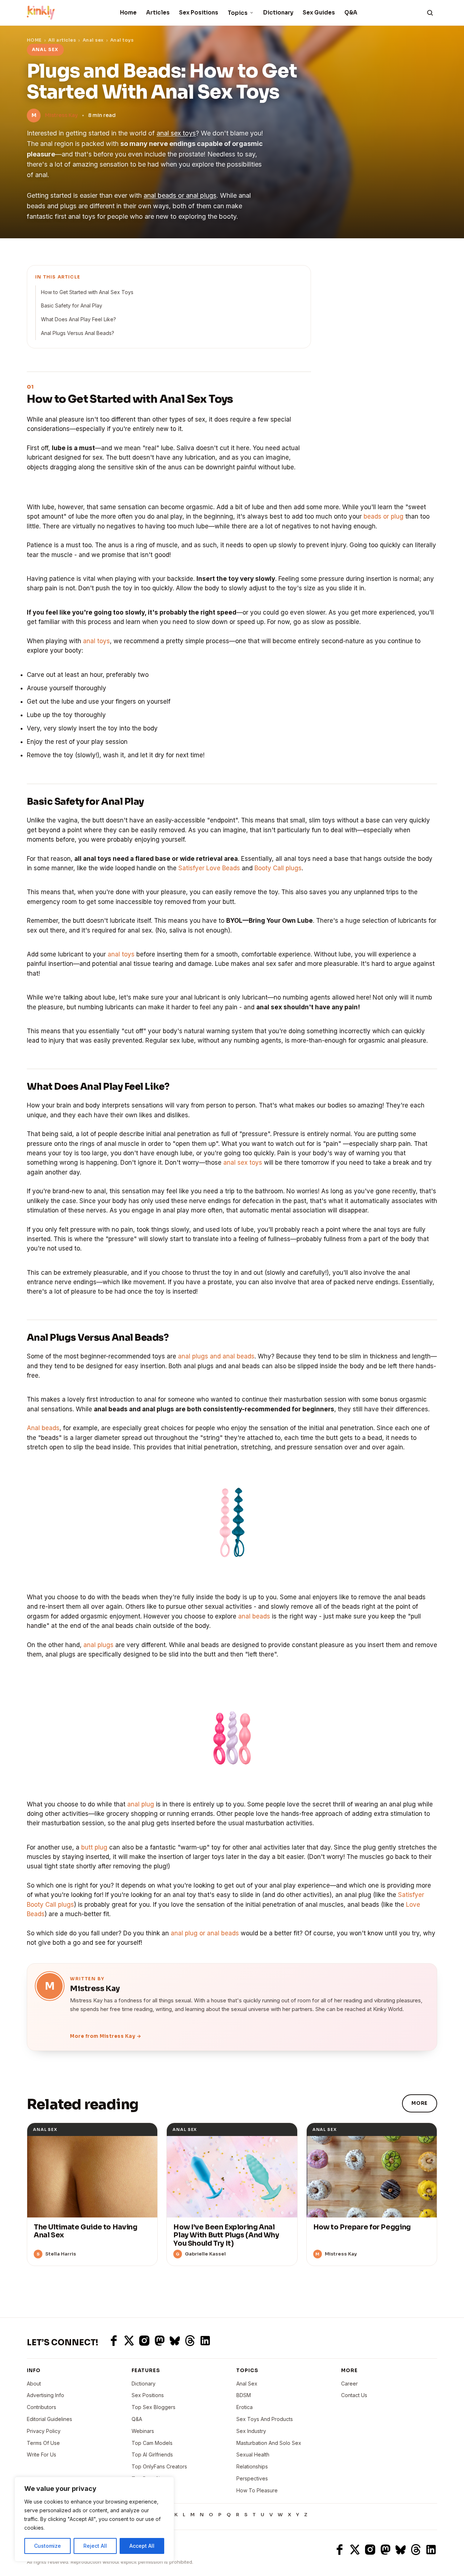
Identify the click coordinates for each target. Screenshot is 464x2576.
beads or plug (384, 516)
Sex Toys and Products (265, 2419)
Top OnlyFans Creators (159, 2466)
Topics (238, 13)
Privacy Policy (44, 2431)
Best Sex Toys (149, 2490)
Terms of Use (43, 2443)
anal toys (96, 641)
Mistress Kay (61, 115)
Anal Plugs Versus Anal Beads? (78, 333)
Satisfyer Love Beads (209, 868)
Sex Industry (251, 2431)
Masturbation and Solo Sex (269, 2443)
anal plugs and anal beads (216, 1356)
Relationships (252, 2466)
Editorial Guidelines (49, 2419)
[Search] (430, 13)
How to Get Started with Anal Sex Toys (87, 292)
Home (128, 12)
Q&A (351, 12)
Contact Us (354, 2395)
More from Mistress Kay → (105, 2036)
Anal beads (43, 1428)
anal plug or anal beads (205, 1933)
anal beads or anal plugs (180, 195)
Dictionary (278, 12)
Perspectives (252, 2478)
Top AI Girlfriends (152, 2454)
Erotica (245, 2407)
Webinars (143, 2431)
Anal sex (93, 40)
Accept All (142, 2546)
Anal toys (122, 40)
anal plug (141, 1804)
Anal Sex (247, 2384)
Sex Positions (199, 12)
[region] (94, 2519)
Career (349, 2384)
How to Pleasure (257, 2490)
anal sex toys (176, 133)
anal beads (254, 1616)
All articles (62, 40)
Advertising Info (45, 2395)
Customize (47, 2546)
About (34, 2384)
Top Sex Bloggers (154, 2407)
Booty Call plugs (278, 868)
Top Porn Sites (149, 2478)
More (420, 2103)
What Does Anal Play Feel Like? (78, 319)
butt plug (94, 1847)
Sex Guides (319, 12)
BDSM (244, 2395)
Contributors (42, 2407)
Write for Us (42, 2454)
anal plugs (98, 1645)
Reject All (95, 2546)
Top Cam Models (152, 2443)
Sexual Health (253, 2454)
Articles (158, 12)
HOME (34, 40)
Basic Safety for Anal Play (72, 305)
